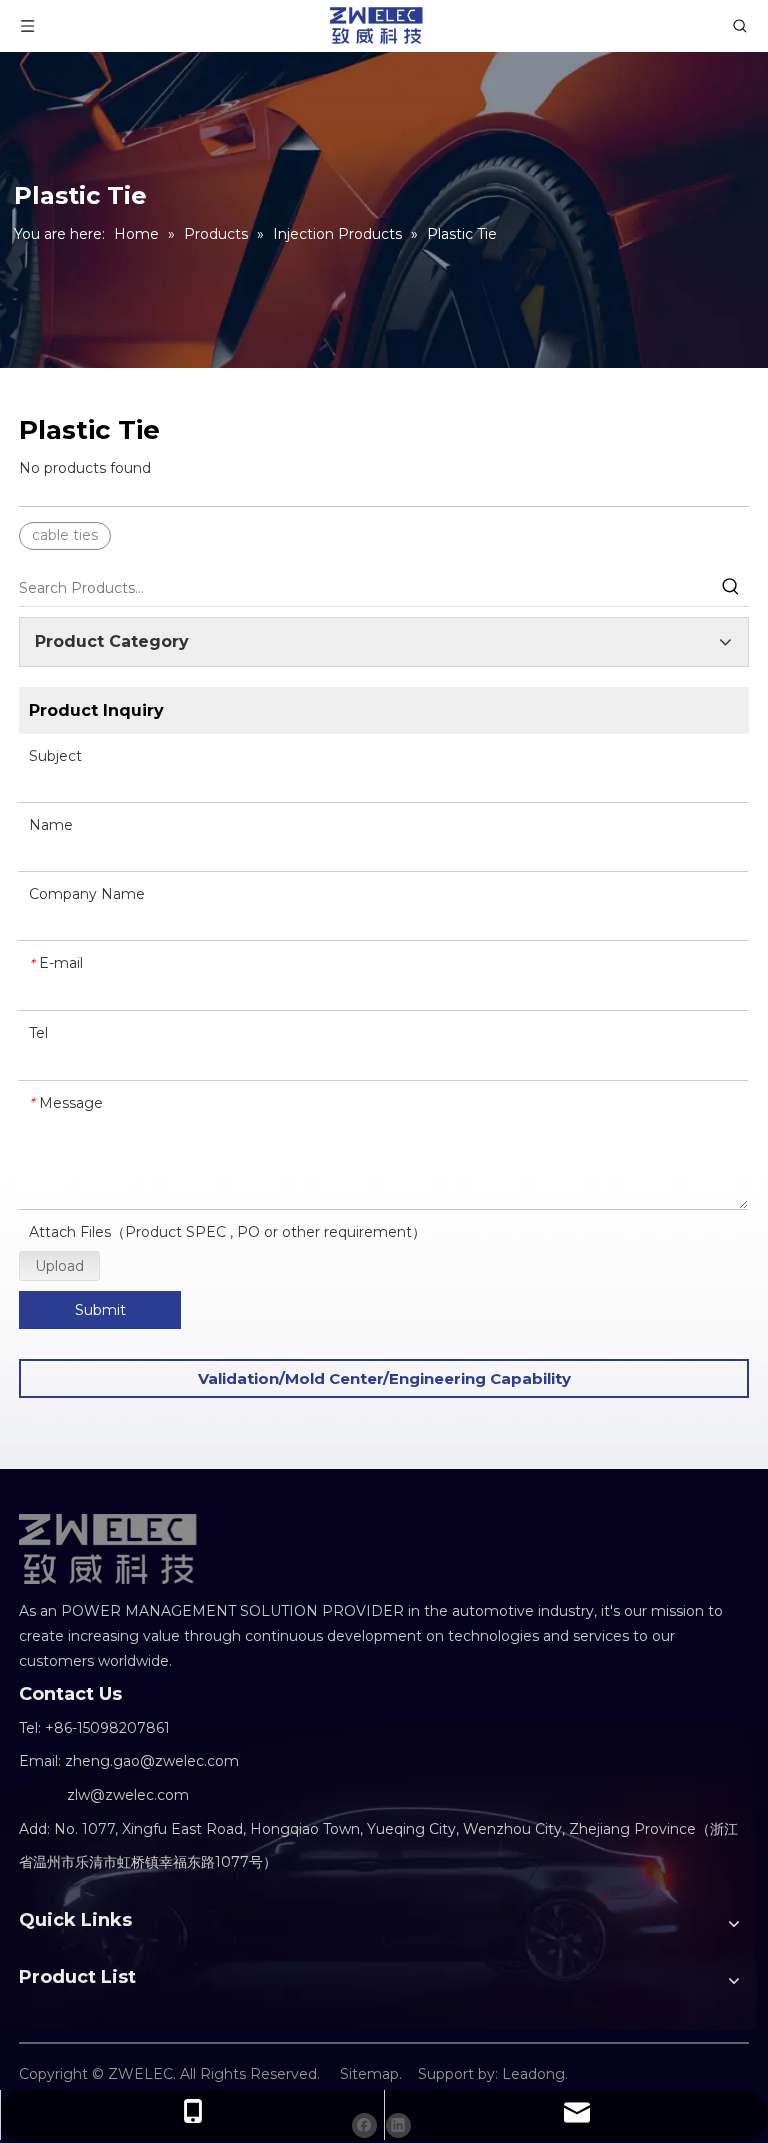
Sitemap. (371, 2074)
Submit (100, 1310)
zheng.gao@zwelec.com (152, 1761)
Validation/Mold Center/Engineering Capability (384, 1378)
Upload (59, 1266)
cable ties (65, 535)
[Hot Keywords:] (731, 588)
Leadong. (535, 2074)
